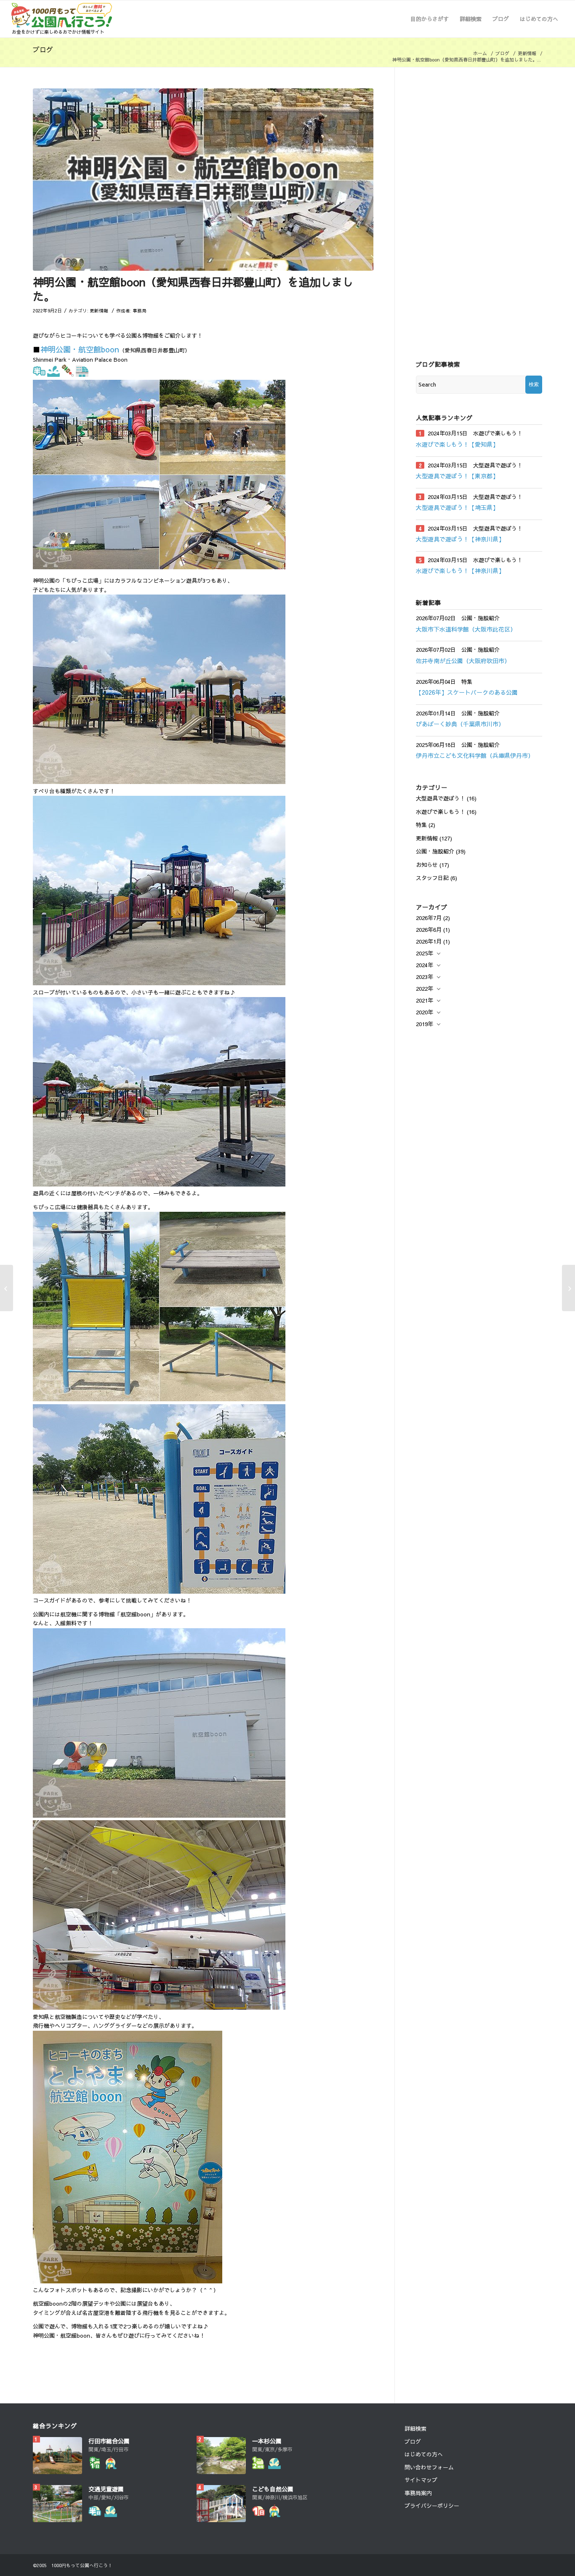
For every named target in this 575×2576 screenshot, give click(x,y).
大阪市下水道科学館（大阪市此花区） (466, 629)
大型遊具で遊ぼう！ (441, 798)
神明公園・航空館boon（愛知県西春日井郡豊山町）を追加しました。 (193, 289)
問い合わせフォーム (429, 2467)
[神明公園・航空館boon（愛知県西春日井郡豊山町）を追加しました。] (203, 180)
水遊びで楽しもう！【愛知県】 (457, 444)
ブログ (43, 49)
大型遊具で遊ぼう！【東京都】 (457, 476)
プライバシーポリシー (432, 2506)
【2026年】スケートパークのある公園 (467, 692)
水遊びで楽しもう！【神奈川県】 (460, 571)
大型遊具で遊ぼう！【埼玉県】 (457, 507)
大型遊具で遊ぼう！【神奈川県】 (460, 539)
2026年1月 (429, 941)
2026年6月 (429, 930)
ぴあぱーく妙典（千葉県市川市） (460, 724)
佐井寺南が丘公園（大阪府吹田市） (463, 661)
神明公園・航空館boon (80, 349)
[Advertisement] (479, 215)
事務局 (140, 311)
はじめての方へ (424, 2454)
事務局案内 (418, 2493)
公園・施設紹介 (435, 851)
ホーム (480, 53)
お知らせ (427, 865)
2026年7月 (429, 918)
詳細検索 (415, 2429)
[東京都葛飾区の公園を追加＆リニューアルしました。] (568, 1288)
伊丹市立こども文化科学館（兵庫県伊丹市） (475, 755)
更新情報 (527, 53)
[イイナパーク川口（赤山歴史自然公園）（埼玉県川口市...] (7, 1288)
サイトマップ (421, 2480)
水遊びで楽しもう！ (441, 812)
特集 (421, 825)
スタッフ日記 (432, 878)
